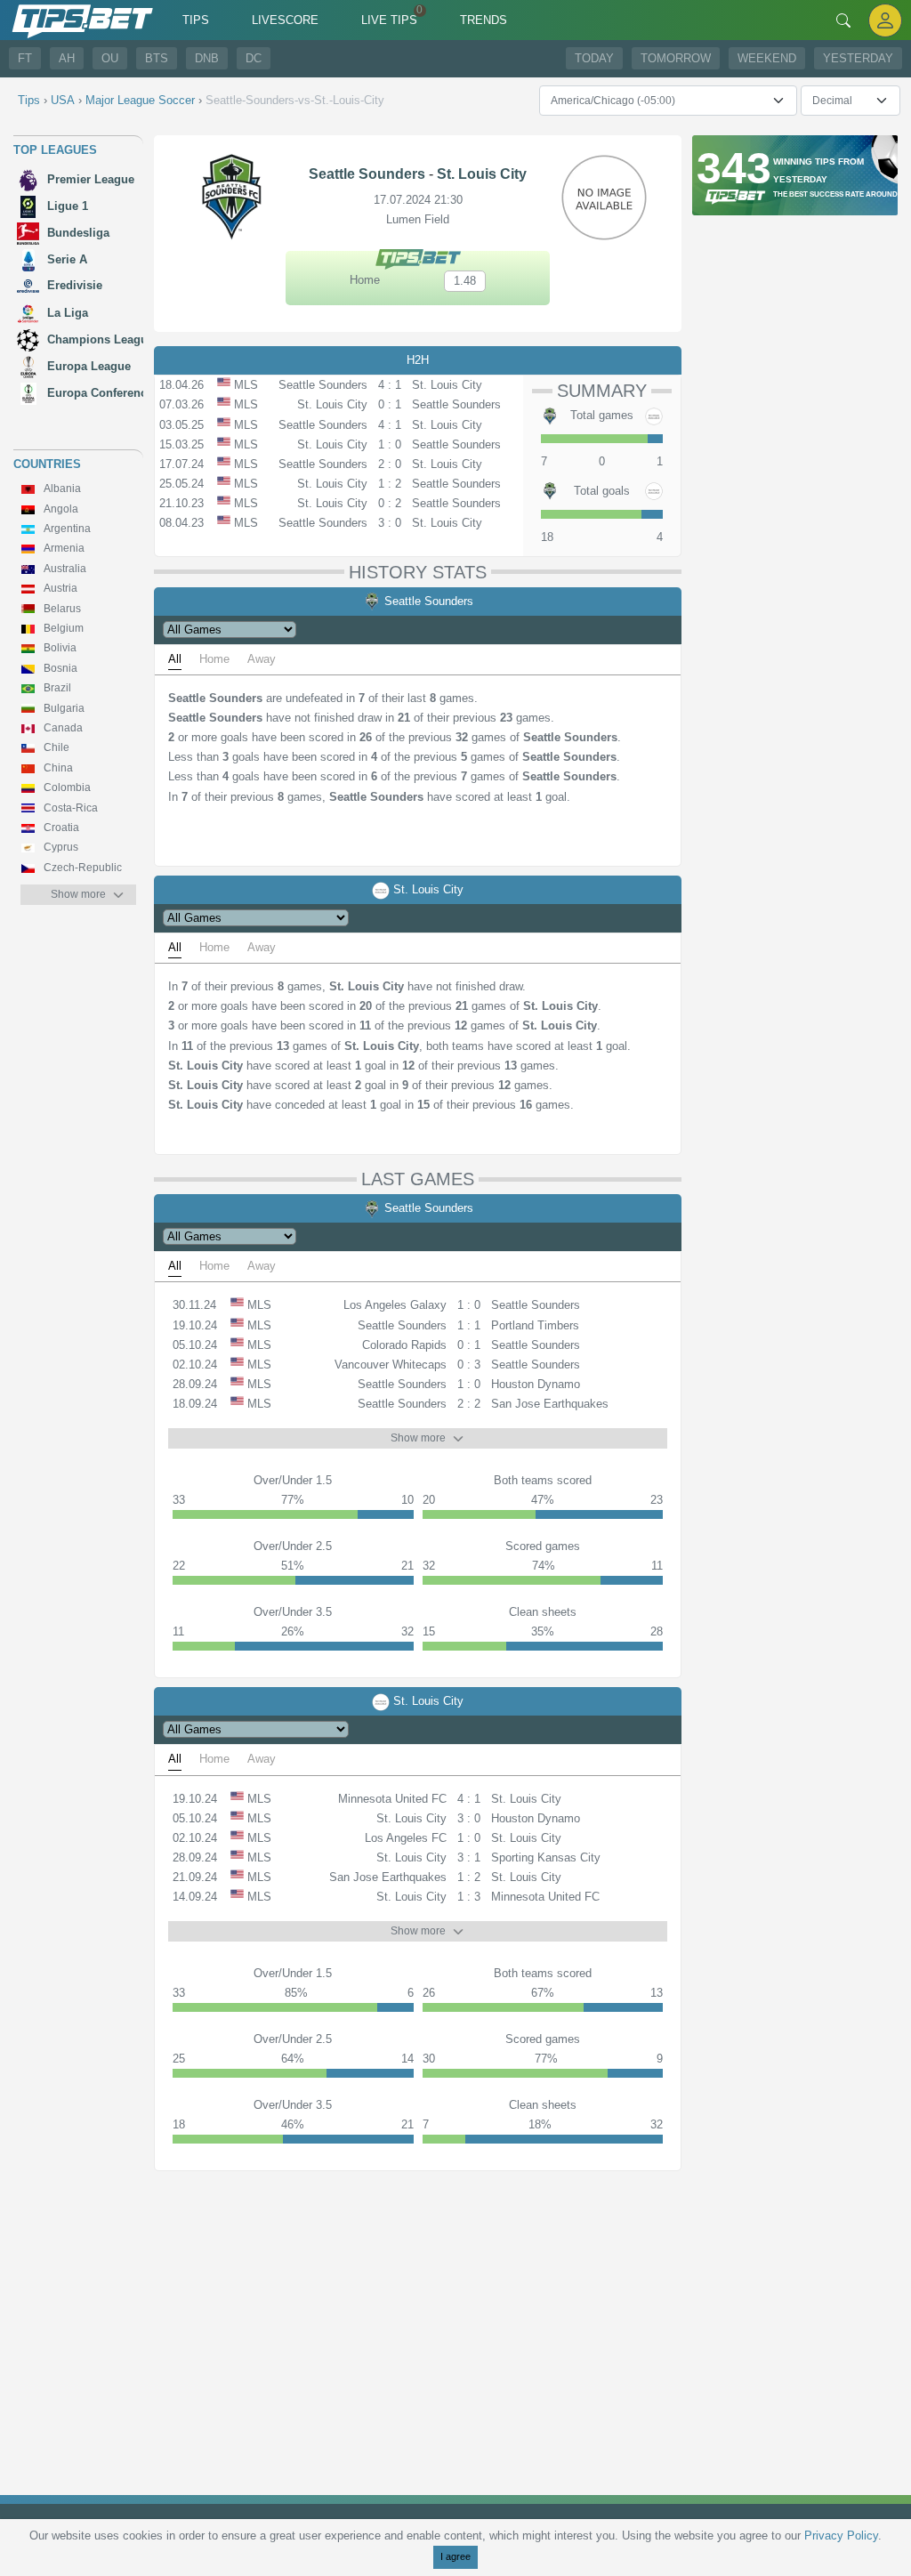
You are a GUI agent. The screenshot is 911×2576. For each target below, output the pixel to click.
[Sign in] (885, 20)
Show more (78, 894)
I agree (455, 2556)
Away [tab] (262, 659)
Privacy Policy (841, 2536)
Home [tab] (214, 659)
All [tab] (175, 659)
